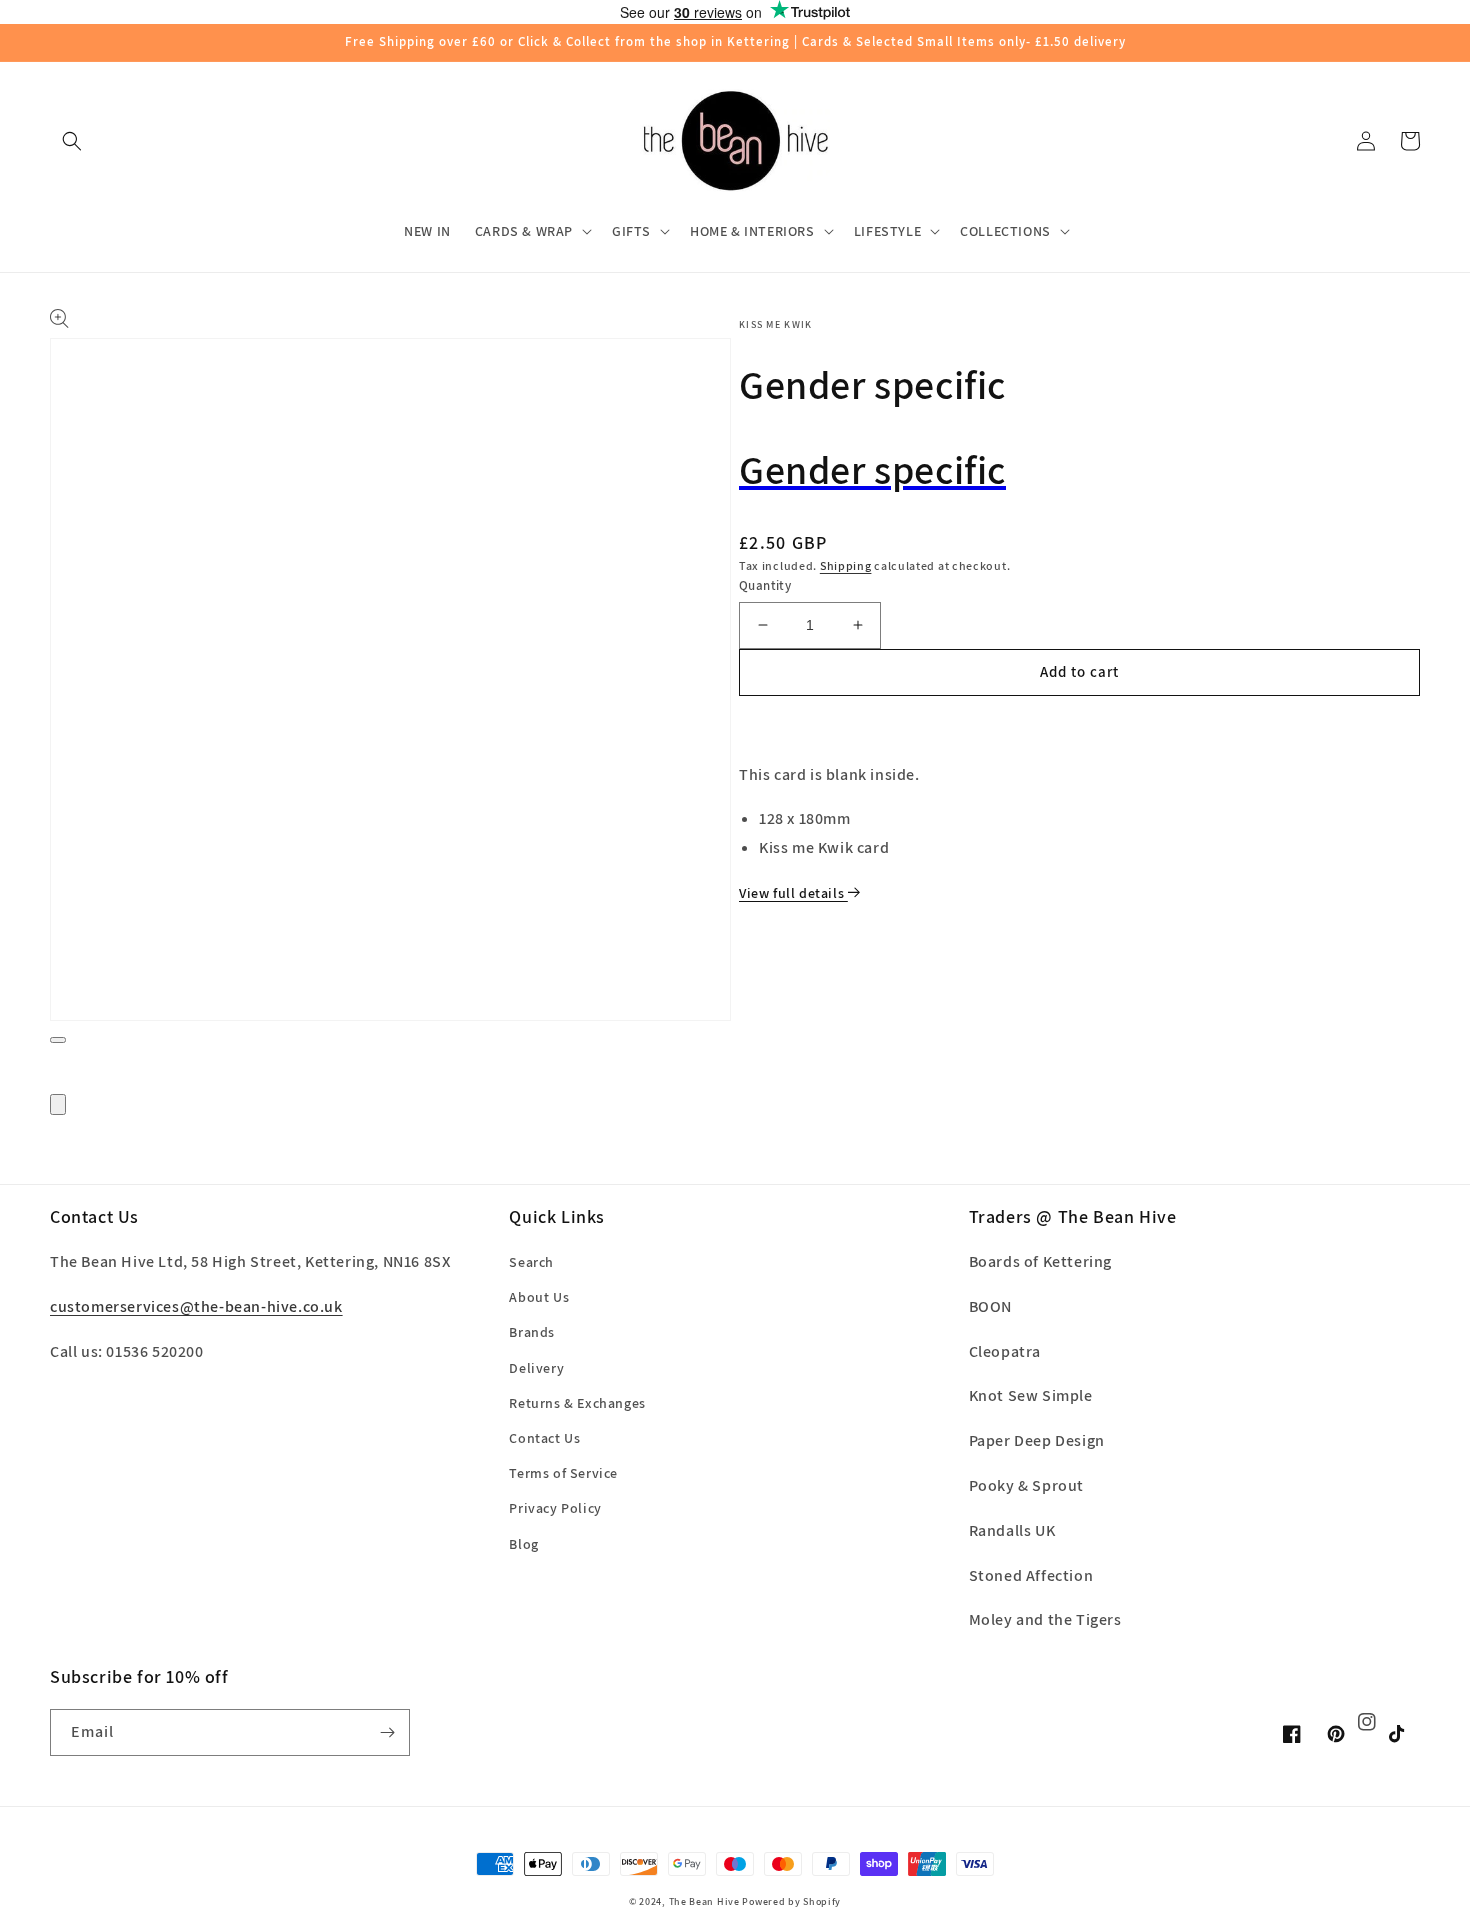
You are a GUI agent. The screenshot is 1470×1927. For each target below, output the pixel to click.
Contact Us (544, 1438)
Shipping (846, 565)
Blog (523, 1544)
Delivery (536, 1368)
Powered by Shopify (791, 1901)
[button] (72, 141)
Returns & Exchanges (577, 1403)
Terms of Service (563, 1473)
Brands (532, 1332)
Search (531, 1262)
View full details (793, 893)
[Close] (58, 1104)
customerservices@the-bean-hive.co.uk (196, 1306)
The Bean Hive (704, 1901)
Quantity (765, 585)
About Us (539, 1297)
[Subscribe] (387, 1732)
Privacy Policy (555, 1508)
